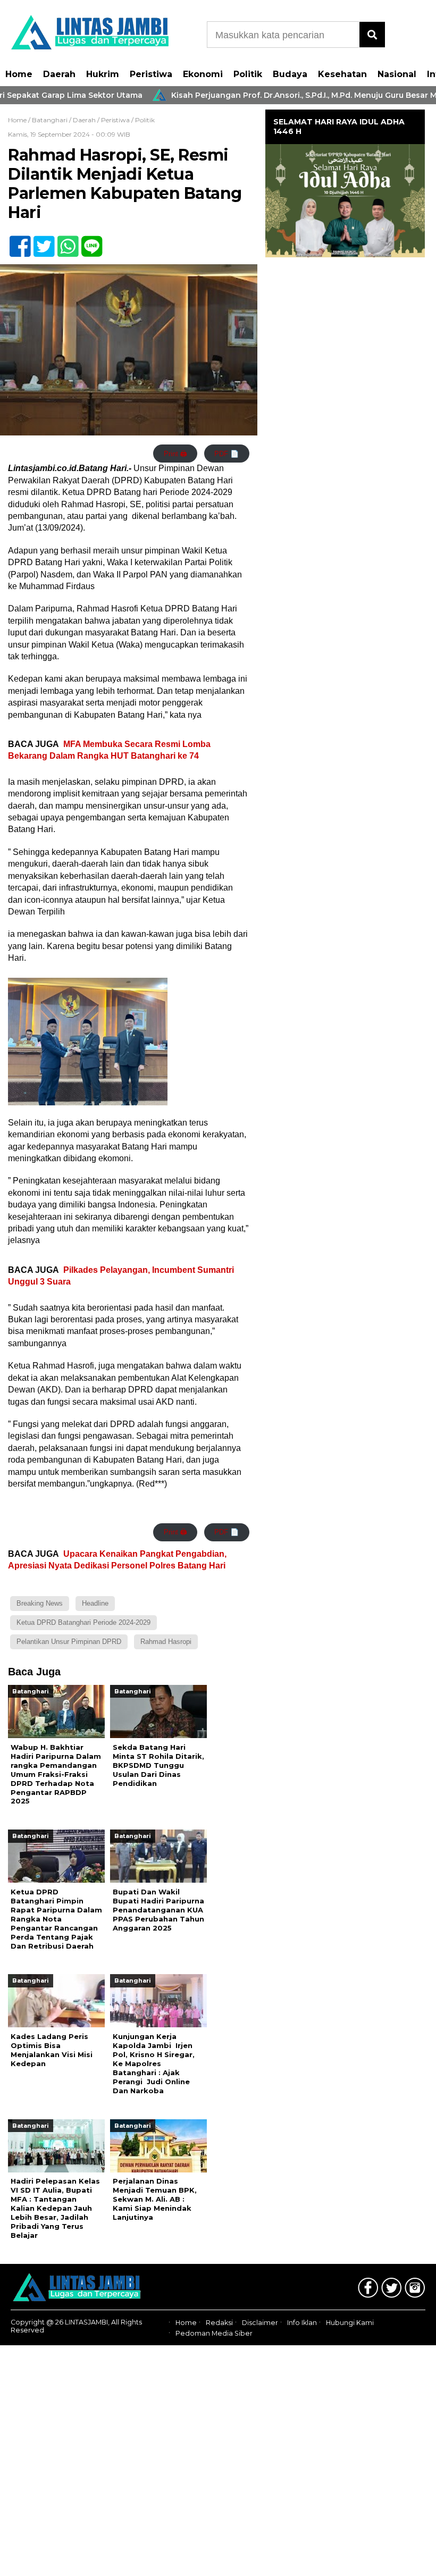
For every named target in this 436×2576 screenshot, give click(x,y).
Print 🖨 (175, 454)
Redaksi (219, 2323)
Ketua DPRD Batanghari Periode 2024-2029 (83, 1622)
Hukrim (103, 74)
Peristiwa (151, 74)
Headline (95, 1603)
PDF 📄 (227, 454)
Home (19, 74)
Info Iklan (302, 2323)
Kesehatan (342, 74)
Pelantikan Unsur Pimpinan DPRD (69, 1642)
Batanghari (50, 120)
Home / (20, 120)
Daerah (59, 74)
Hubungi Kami (350, 2323)
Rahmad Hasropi (166, 1642)
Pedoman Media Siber (214, 2333)
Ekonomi (203, 74)
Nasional (397, 74)
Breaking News (40, 1603)
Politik (248, 74)
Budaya (290, 74)
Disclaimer (260, 2323)
